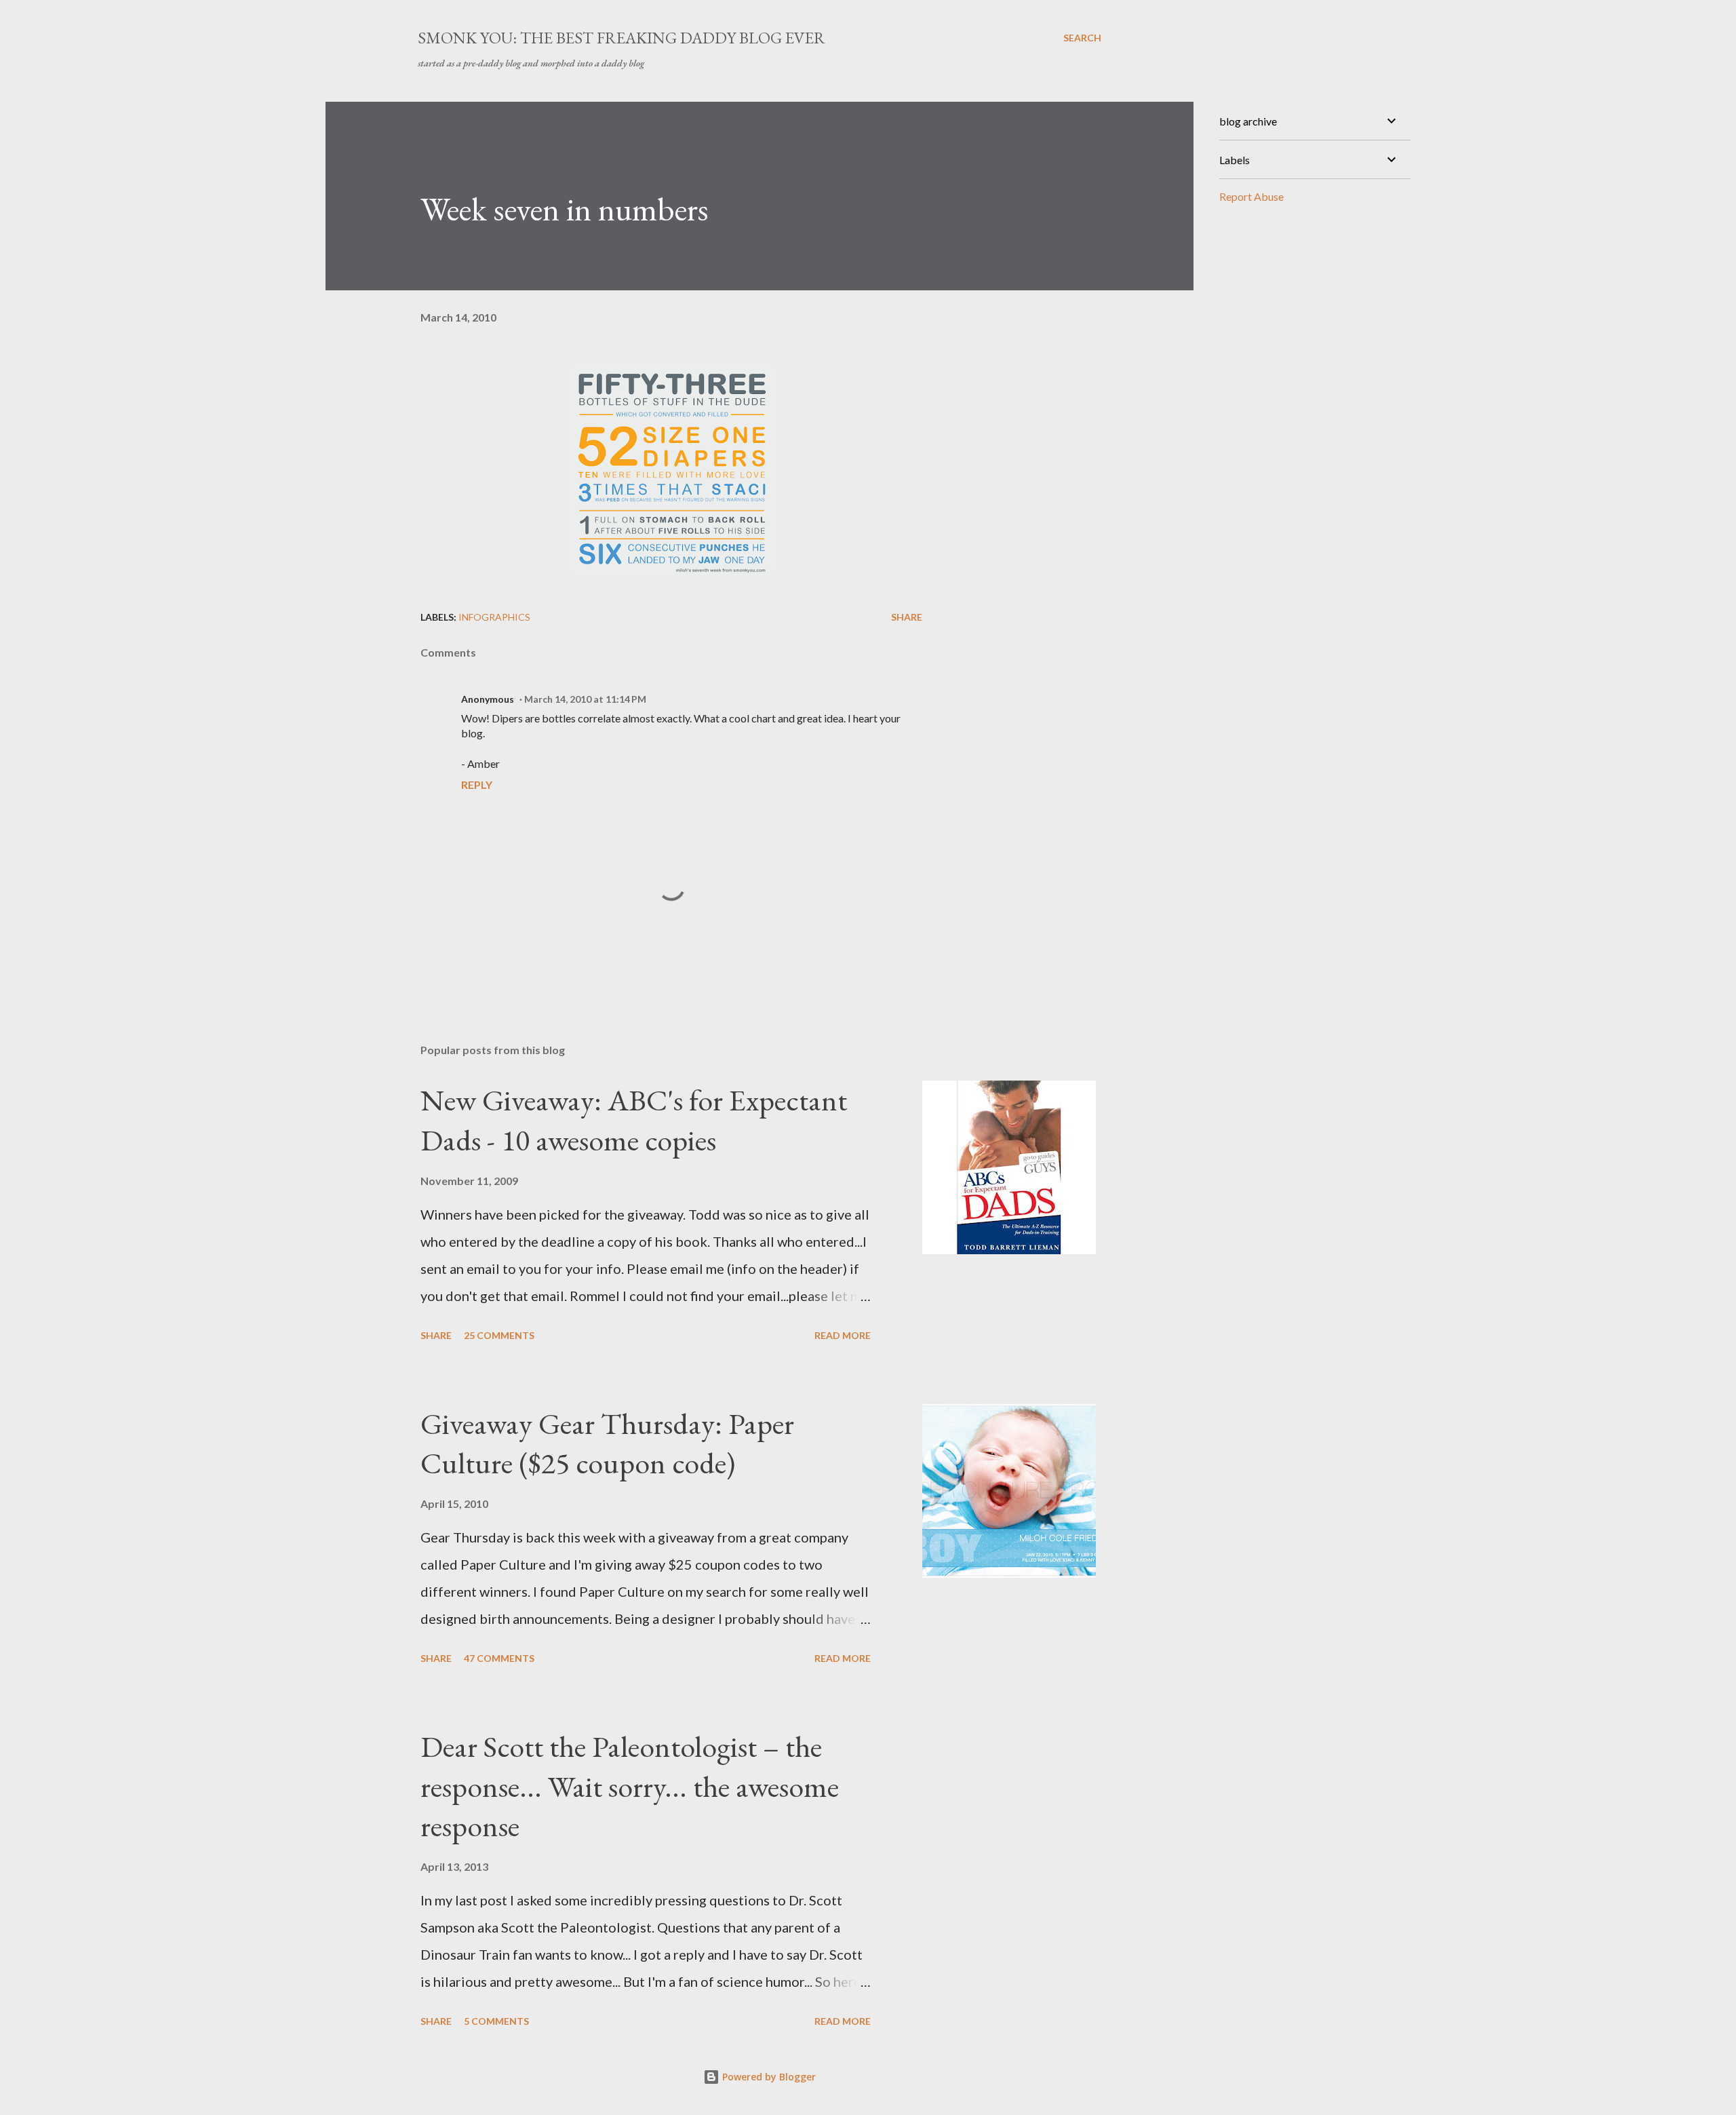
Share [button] (907, 617)
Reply (477, 784)
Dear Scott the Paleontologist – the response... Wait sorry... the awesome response (630, 1786)
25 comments (499, 1335)
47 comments (499, 1658)
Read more (843, 1335)
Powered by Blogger (768, 2077)
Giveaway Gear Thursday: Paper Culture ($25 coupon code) (607, 1443)
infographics (494, 617)
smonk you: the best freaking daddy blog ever (622, 38)
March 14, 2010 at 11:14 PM (585, 699)
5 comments (496, 2021)
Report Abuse (1251, 196)
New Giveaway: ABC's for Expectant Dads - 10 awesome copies (634, 1120)
